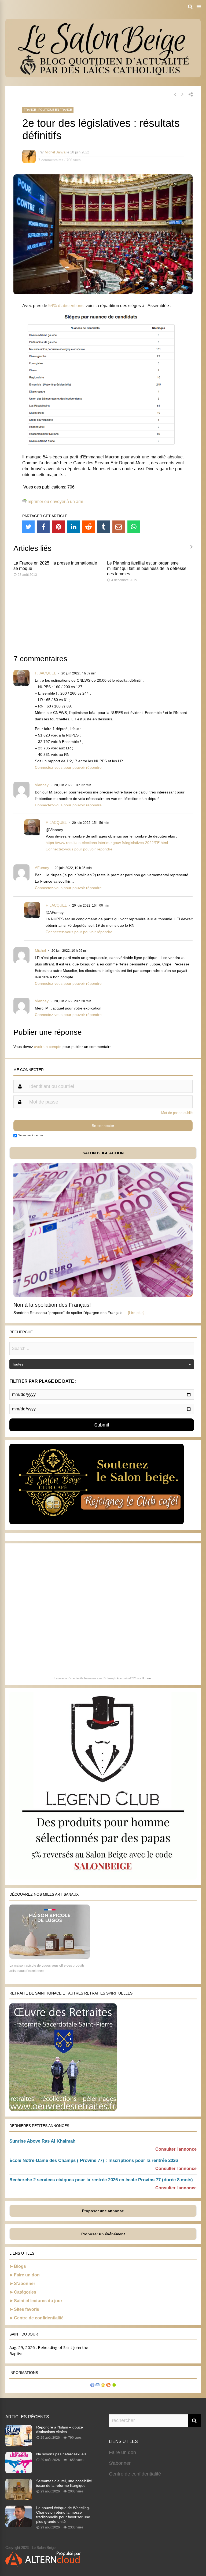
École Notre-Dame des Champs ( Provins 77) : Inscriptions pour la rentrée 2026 (94, 2160)
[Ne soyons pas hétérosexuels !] (19, 2472)
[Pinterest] (58, 527)
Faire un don (27, 2275)
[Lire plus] (136, 1313)
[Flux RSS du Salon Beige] (108, 2386)
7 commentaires (51, 160)
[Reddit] (89, 527)
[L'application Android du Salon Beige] (114, 2386)
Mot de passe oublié (177, 1113)
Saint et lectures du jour (38, 2301)
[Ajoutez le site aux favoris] (103, 2386)
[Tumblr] (104, 527)
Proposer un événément (103, 2234)
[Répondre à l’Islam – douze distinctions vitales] (19, 2445)
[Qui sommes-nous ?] (92, 2386)
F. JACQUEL (45, 673)
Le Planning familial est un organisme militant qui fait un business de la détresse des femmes (147, 568)
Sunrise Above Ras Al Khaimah (42, 2141)
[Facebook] (43, 527)
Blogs (20, 2266)
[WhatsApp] (134, 527)
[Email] (119, 527)
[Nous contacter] (98, 2386)
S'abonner (120, 2463)
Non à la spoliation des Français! (52, 1305)
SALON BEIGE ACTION (103, 1153)
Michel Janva (55, 152)
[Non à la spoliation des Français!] (103, 1296)
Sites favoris (27, 2309)
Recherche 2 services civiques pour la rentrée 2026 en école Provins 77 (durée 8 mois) (101, 2180)
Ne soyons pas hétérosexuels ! (62, 2454)
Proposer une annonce (103, 2211)
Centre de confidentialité (39, 2318)
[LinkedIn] (73, 527)
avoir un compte (48, 1047)
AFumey (42, 868)
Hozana (147, 1678)
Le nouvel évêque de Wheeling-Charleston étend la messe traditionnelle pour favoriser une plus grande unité (63, 2515)
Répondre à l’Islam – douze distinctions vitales (60, 2429)
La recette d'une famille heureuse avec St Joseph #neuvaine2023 (95, 1678)
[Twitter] (28, 527)
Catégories (25, 2292)
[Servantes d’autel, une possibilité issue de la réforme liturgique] (19, 2499)
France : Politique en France (48, 110)
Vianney (42, 785)
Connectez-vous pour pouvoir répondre (68, 767)
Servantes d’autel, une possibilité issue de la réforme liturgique (64, 2483)
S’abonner (25, 2284)
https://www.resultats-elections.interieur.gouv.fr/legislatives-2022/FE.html (107, 843)
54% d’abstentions (66, 306)
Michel (40, 950)
